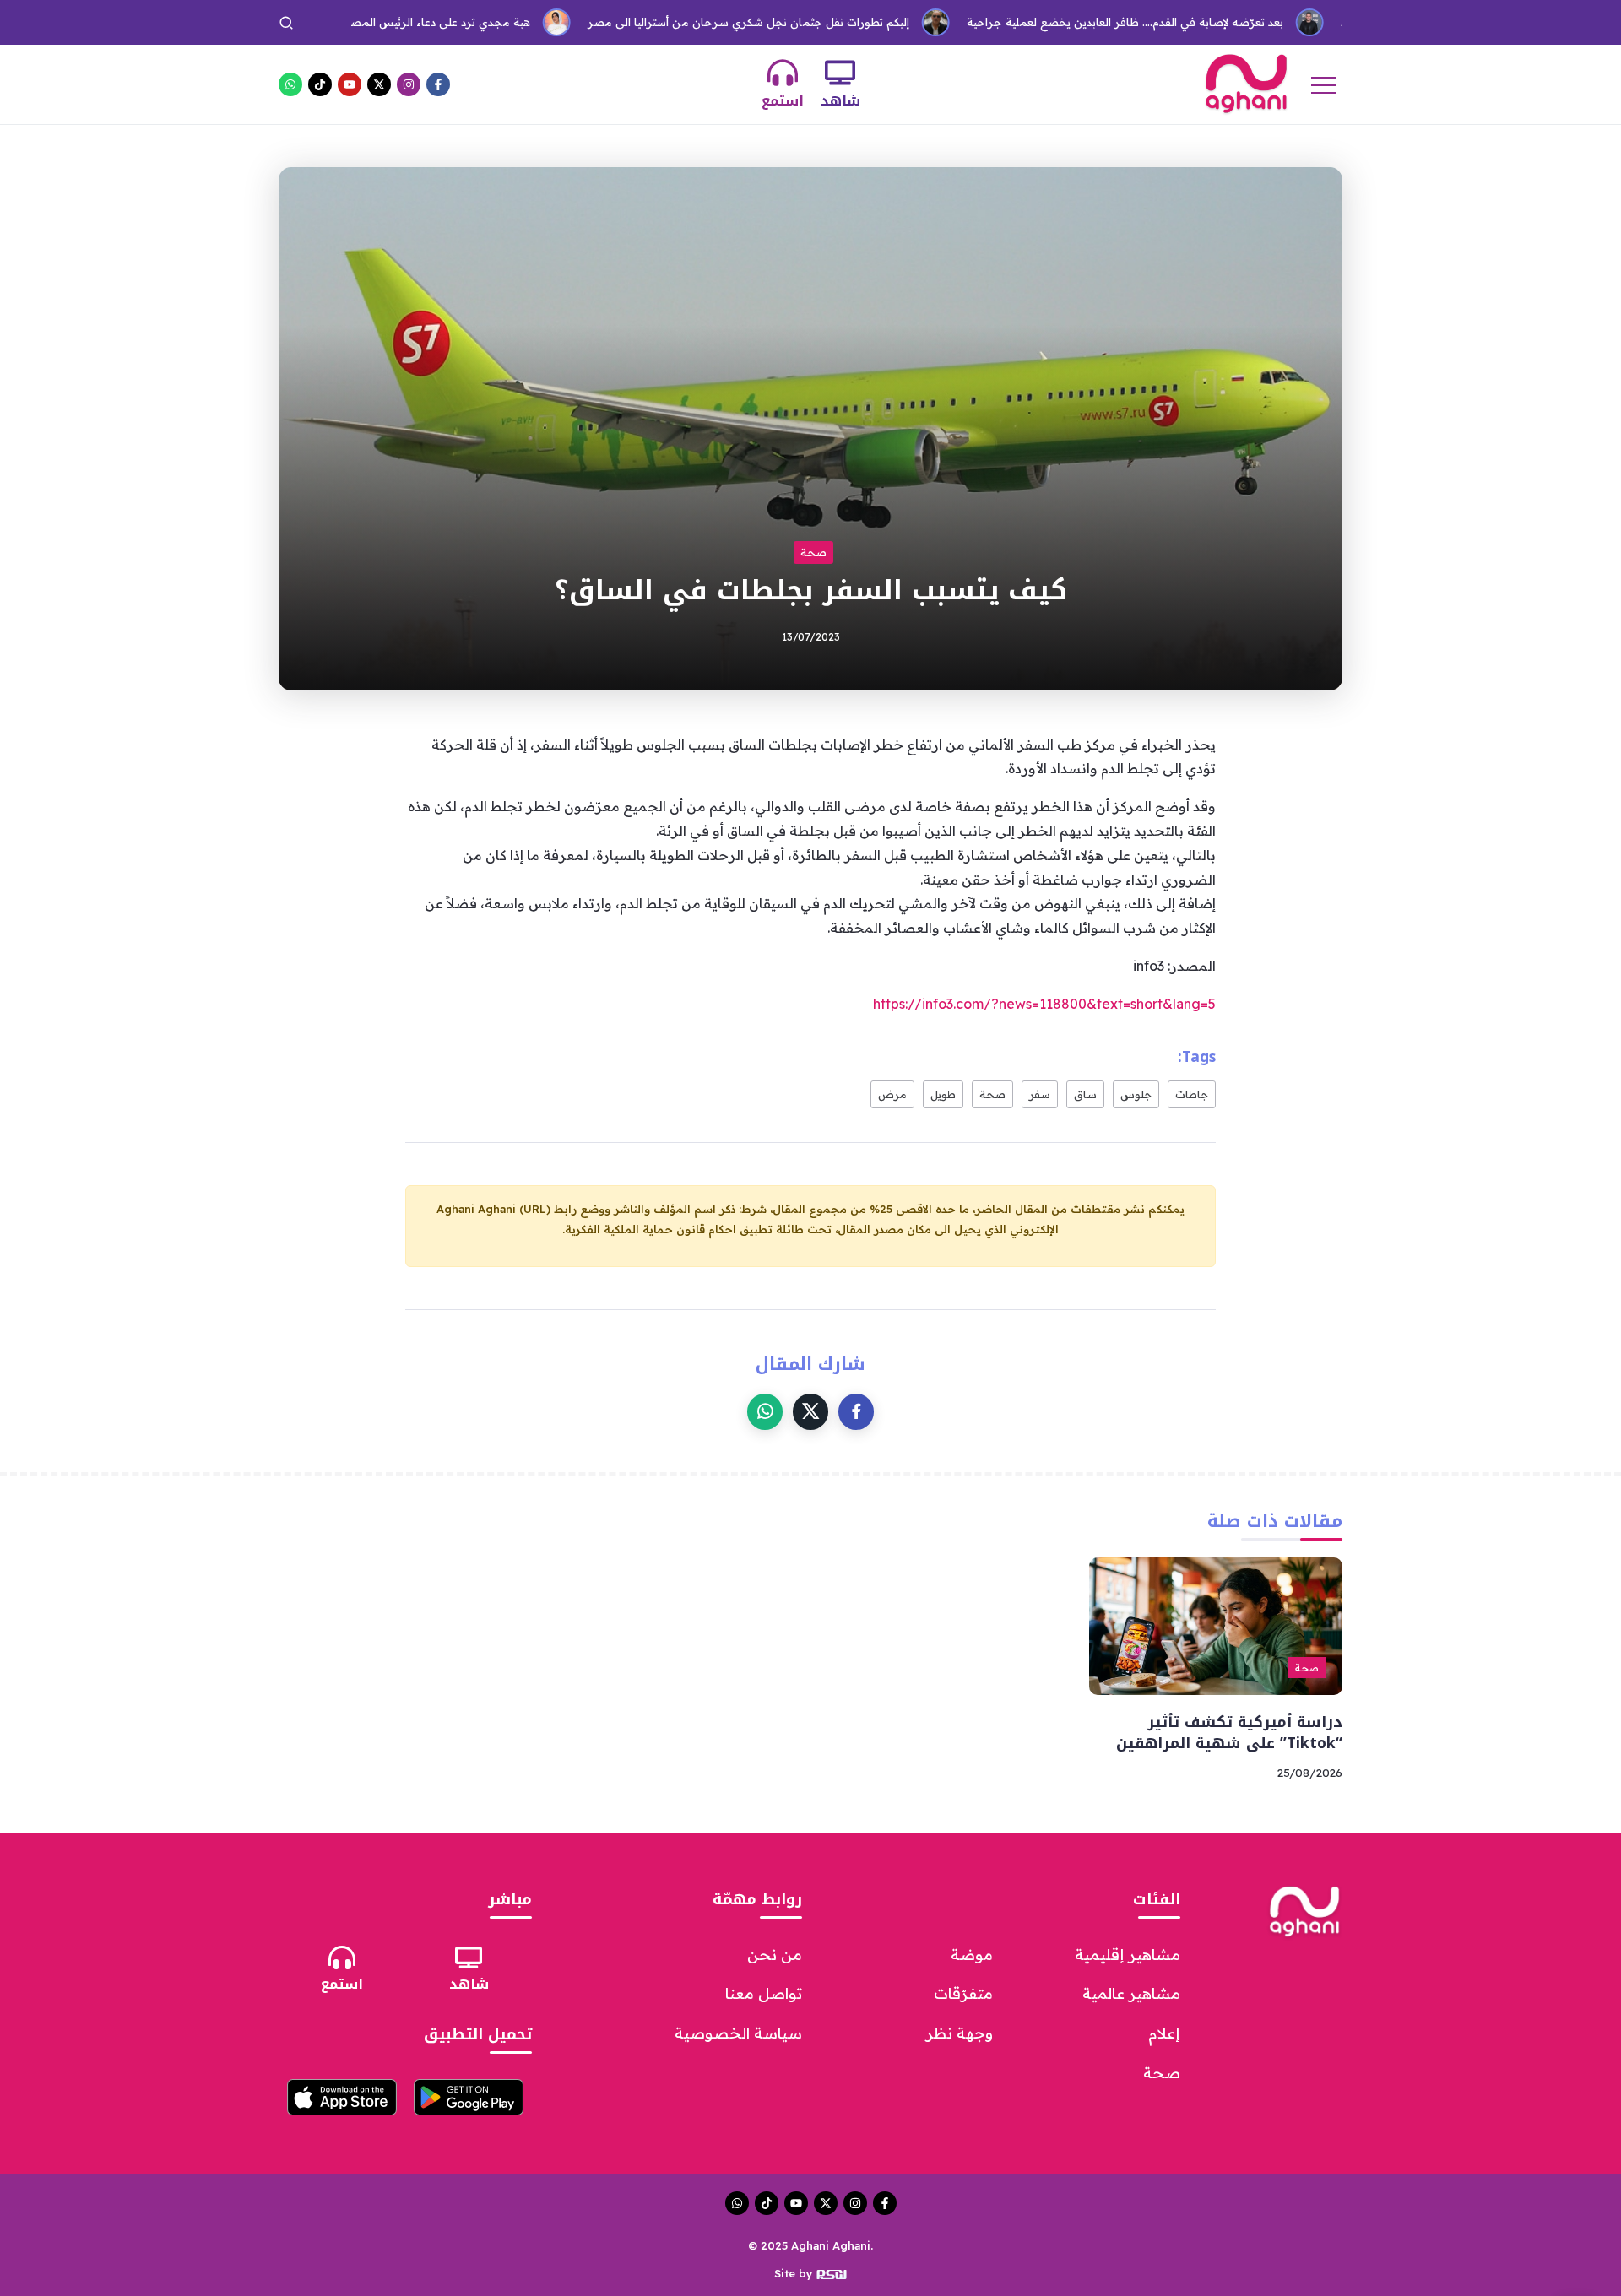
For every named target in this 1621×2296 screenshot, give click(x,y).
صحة (992, 1094)
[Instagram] (409, 84)
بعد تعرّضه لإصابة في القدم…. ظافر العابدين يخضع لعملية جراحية (1057, 22)
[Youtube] (350, 84)
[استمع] (783, 73)
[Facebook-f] (438, 84)
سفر (1040, 1094)
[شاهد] (840, 73)
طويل (943, 1094)
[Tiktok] (320, 84)
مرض (892, 1094)
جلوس (1136, 1094)
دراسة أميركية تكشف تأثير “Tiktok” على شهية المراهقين (1229, 1733)
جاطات (1192, 1094)
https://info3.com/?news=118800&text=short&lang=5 (1044, 1004)
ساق (1085, 1094)
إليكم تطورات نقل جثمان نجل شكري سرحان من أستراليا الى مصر (680, 22)
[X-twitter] (379, 84)
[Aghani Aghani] (1246, 83)
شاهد (840, 101)
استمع (783, 101)
